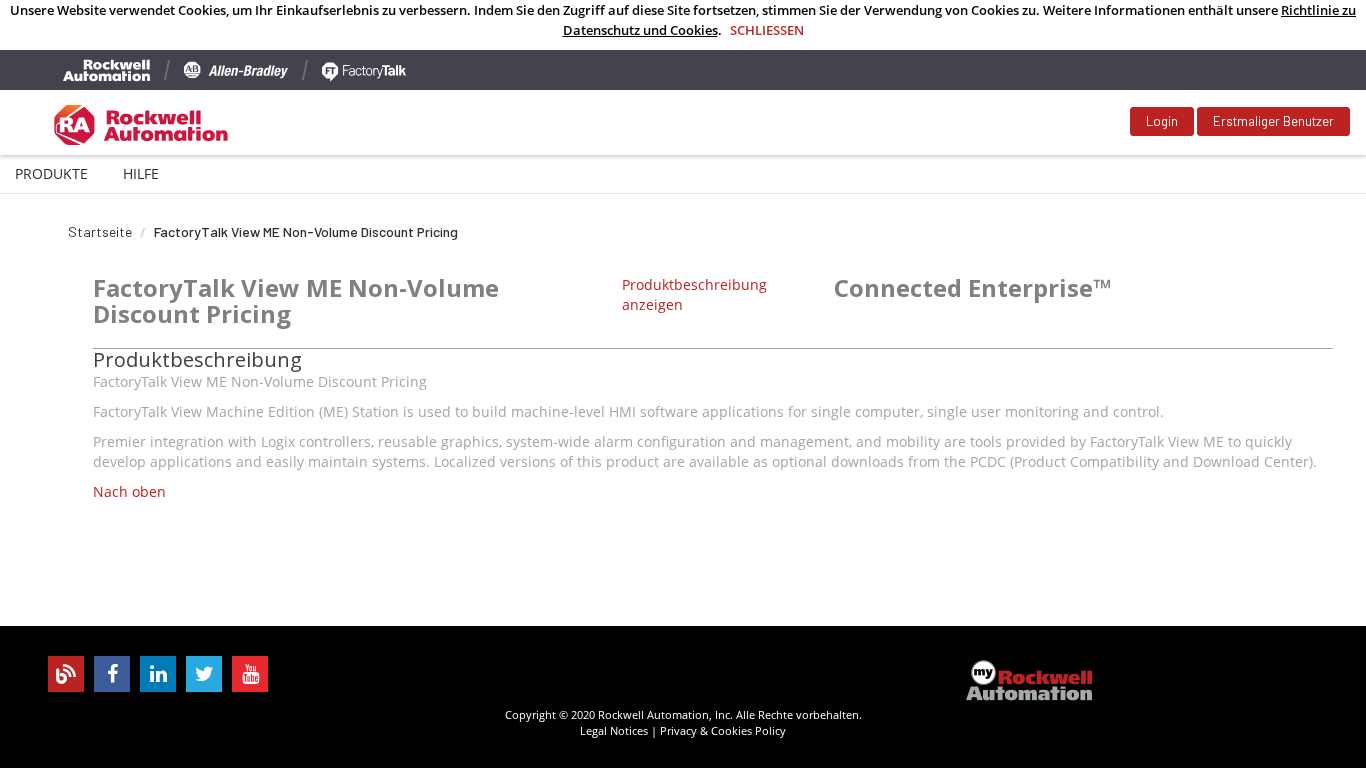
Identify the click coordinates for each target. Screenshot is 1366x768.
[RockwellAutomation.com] (106, 70)
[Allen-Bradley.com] (236, 70)
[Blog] (66, 674)
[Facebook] (112, 674)
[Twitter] (204, 674)
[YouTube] (250, 674)
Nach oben (129, 491)
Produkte (51, 173)
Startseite (100, 231)
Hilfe (141, 173)
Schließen (767, 30)
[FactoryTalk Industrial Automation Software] (364, 70)
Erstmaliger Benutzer (1273, 121)
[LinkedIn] (158, 674)
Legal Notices (614, 730)
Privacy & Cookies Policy (723, 730)
